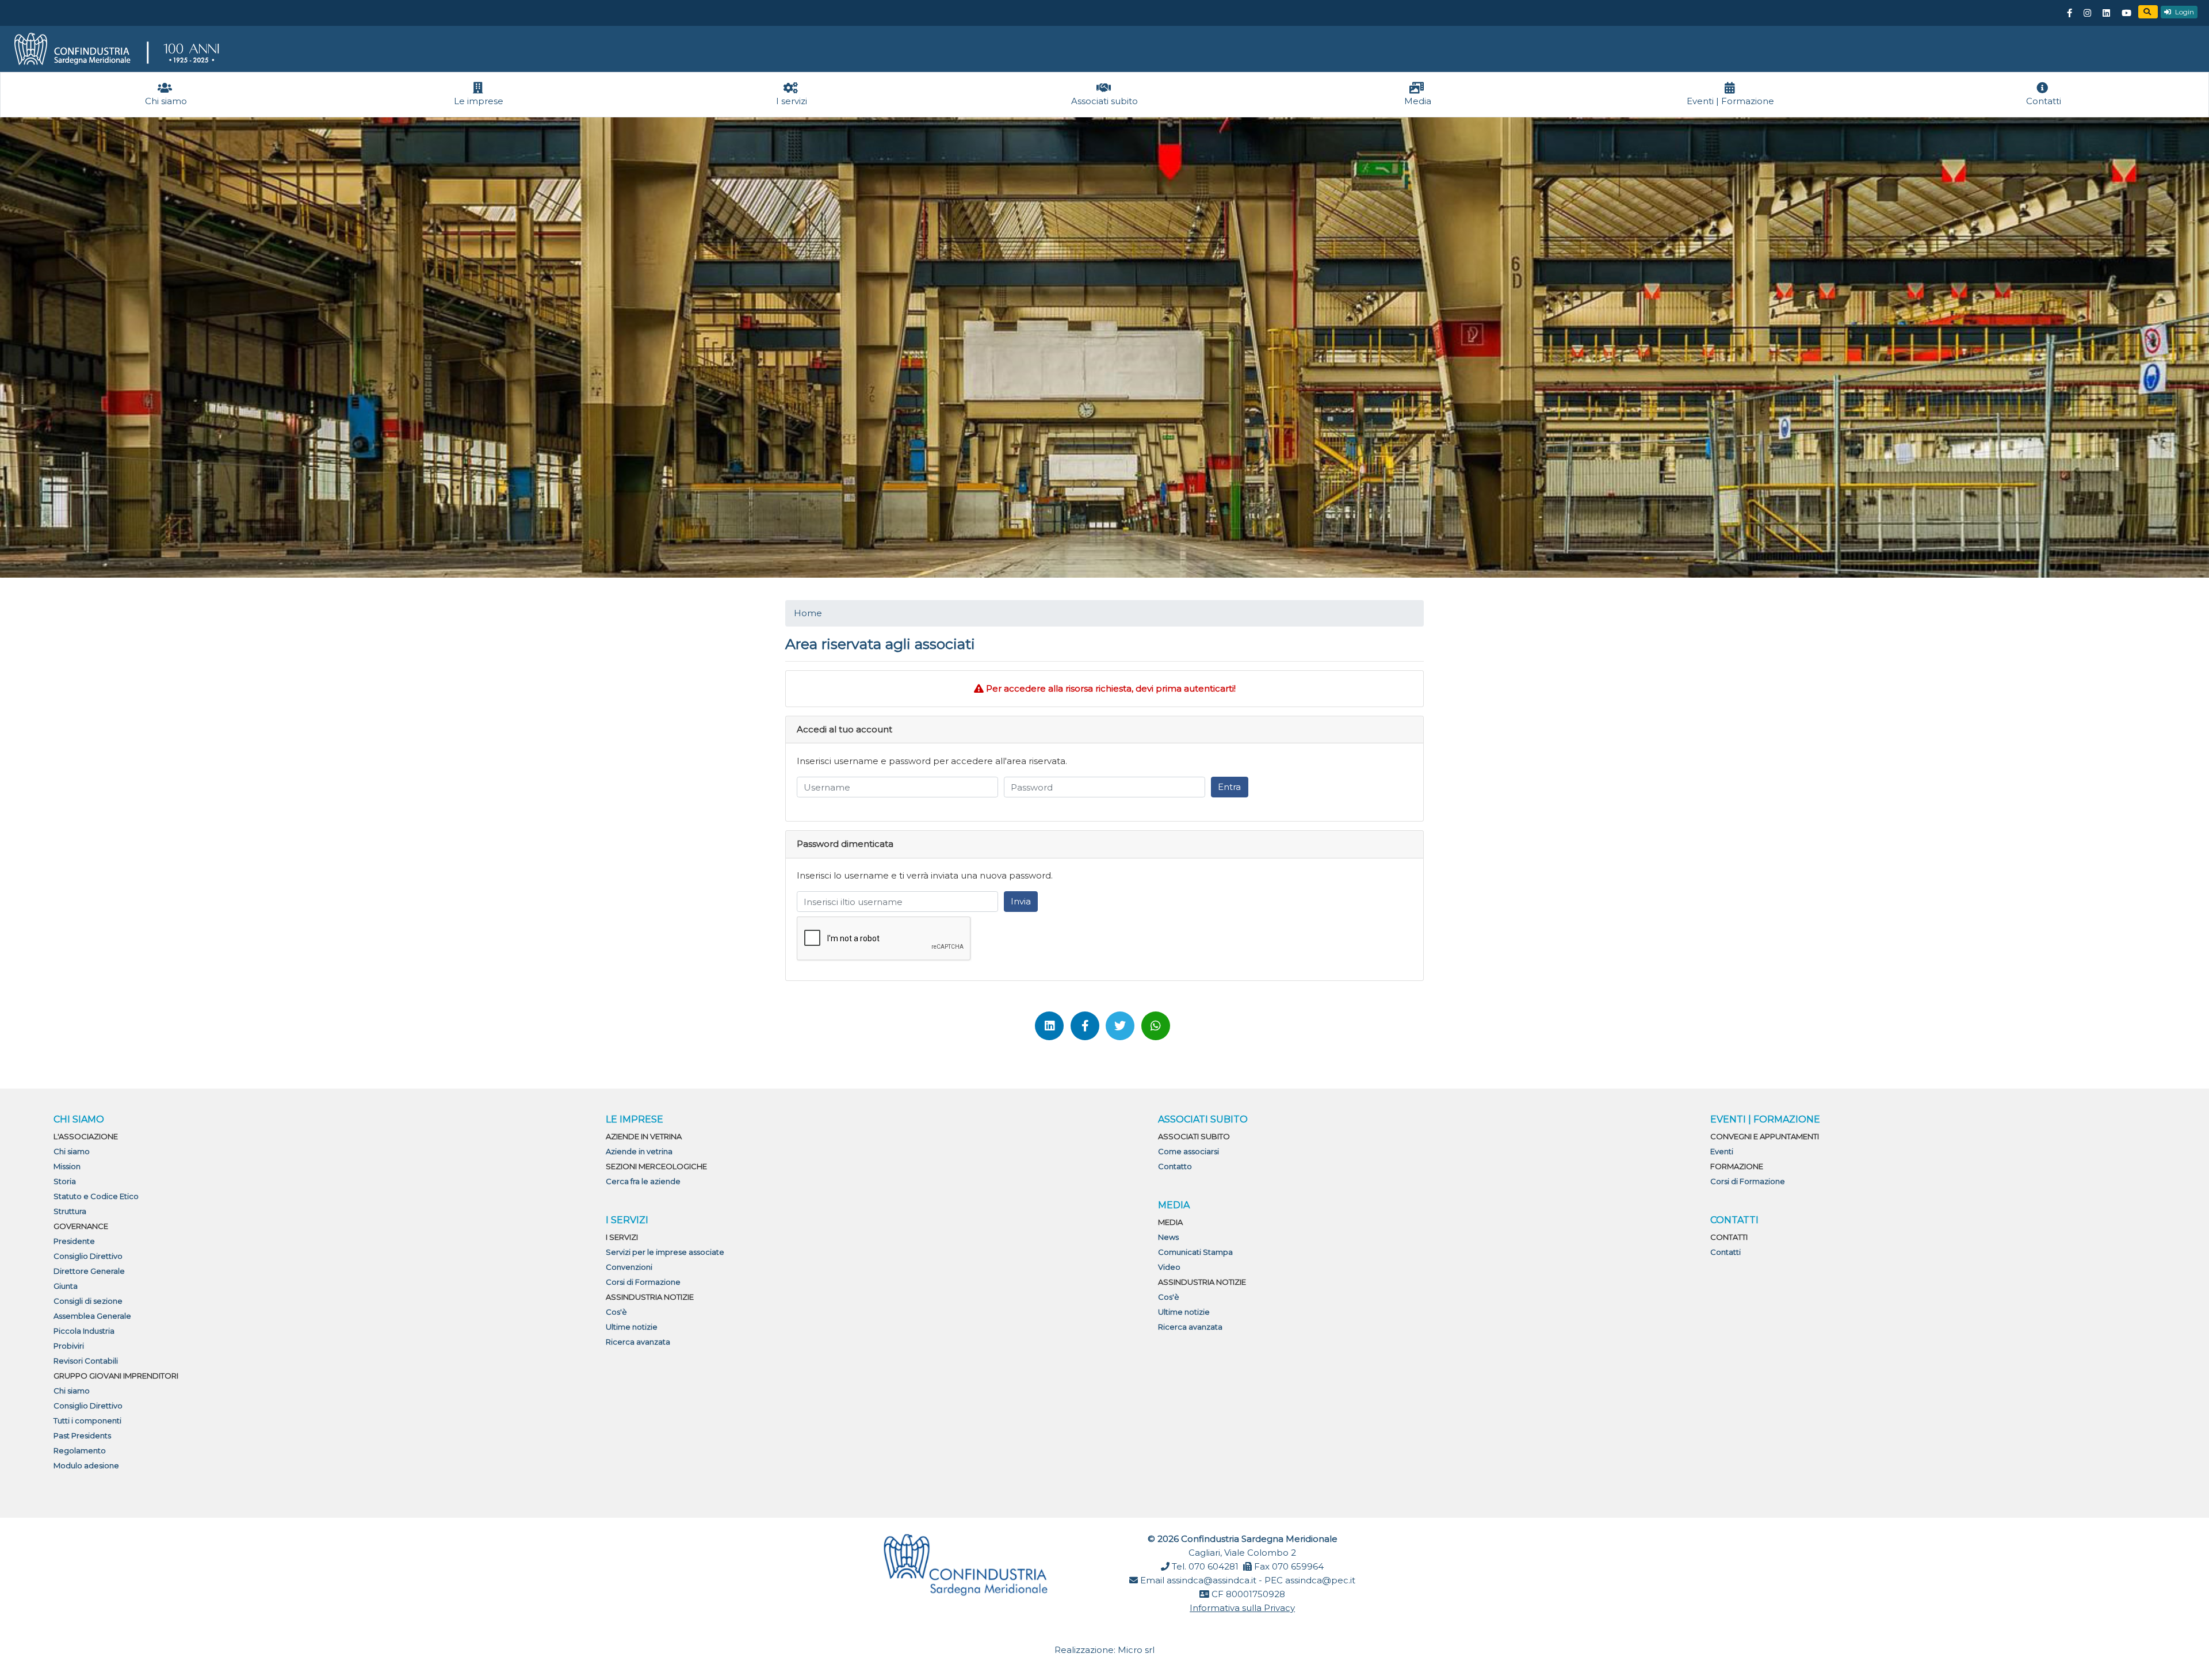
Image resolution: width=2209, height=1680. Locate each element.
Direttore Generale (89, 1271)
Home (808, 613)
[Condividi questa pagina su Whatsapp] (1156, 1026)
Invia (1021, 901)
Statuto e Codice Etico (96, 1196)
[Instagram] (2087, 13)
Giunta (66, 1286)
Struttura (70, 1211)
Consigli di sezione (88, 1301)
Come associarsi (1188, 1151)
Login (2184, 12)
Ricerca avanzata (638, 1342)
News (1168, 1237)
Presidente (74, 1241)
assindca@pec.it (1320, 1580)
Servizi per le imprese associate (665, 1252)
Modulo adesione (86, 1465)
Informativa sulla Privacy (1242, 1608)
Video (1169, 1267)
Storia (65, 1181)
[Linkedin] (2106, 13)
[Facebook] (2069, 13)
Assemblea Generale (92, 1316)
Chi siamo (72, 1151)
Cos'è (616, 1312)
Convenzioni (629, 1267)
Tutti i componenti (87, 1421)
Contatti (1725, 1252)
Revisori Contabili (86, 1361)
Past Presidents (82, 1435)
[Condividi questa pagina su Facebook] (1085, 1026)
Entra (1229, 787)
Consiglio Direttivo (88, 1256)
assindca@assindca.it (1211, 1580)
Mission (67, 1166)
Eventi (1722, 1151)
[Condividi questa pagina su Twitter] (1120, 1026)
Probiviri (69, 1346)
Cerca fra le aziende (643, 1181)
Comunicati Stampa (1195, 1252)
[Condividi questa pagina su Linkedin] (1049, 1026)
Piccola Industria (84, 1331)
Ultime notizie (632, 1327)
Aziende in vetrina (639, 1151)
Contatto (1175, 1166)
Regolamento (80, 1450)
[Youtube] (2126, 13)
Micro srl (1136, 1650)
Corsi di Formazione (643, 1282)
